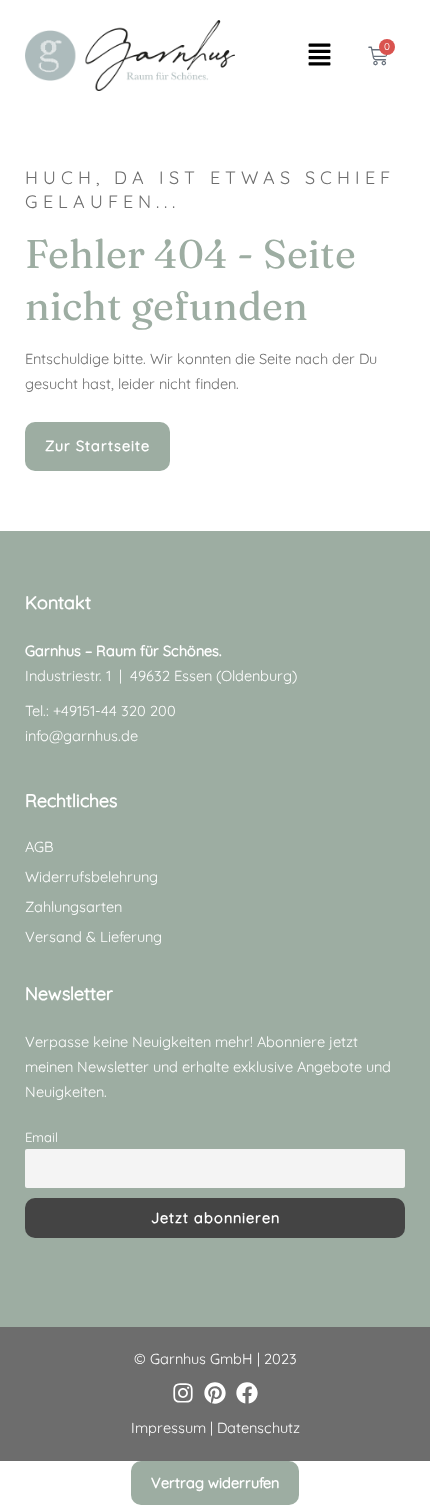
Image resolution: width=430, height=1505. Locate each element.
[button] (319, 56)
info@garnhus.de (81, 735)
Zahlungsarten (73, 906)
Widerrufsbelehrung (91, 876)
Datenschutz (258, 1427)
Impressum (168, 1427)
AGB (39, 846)
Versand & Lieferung (93, 936)
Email (41, 1137)
